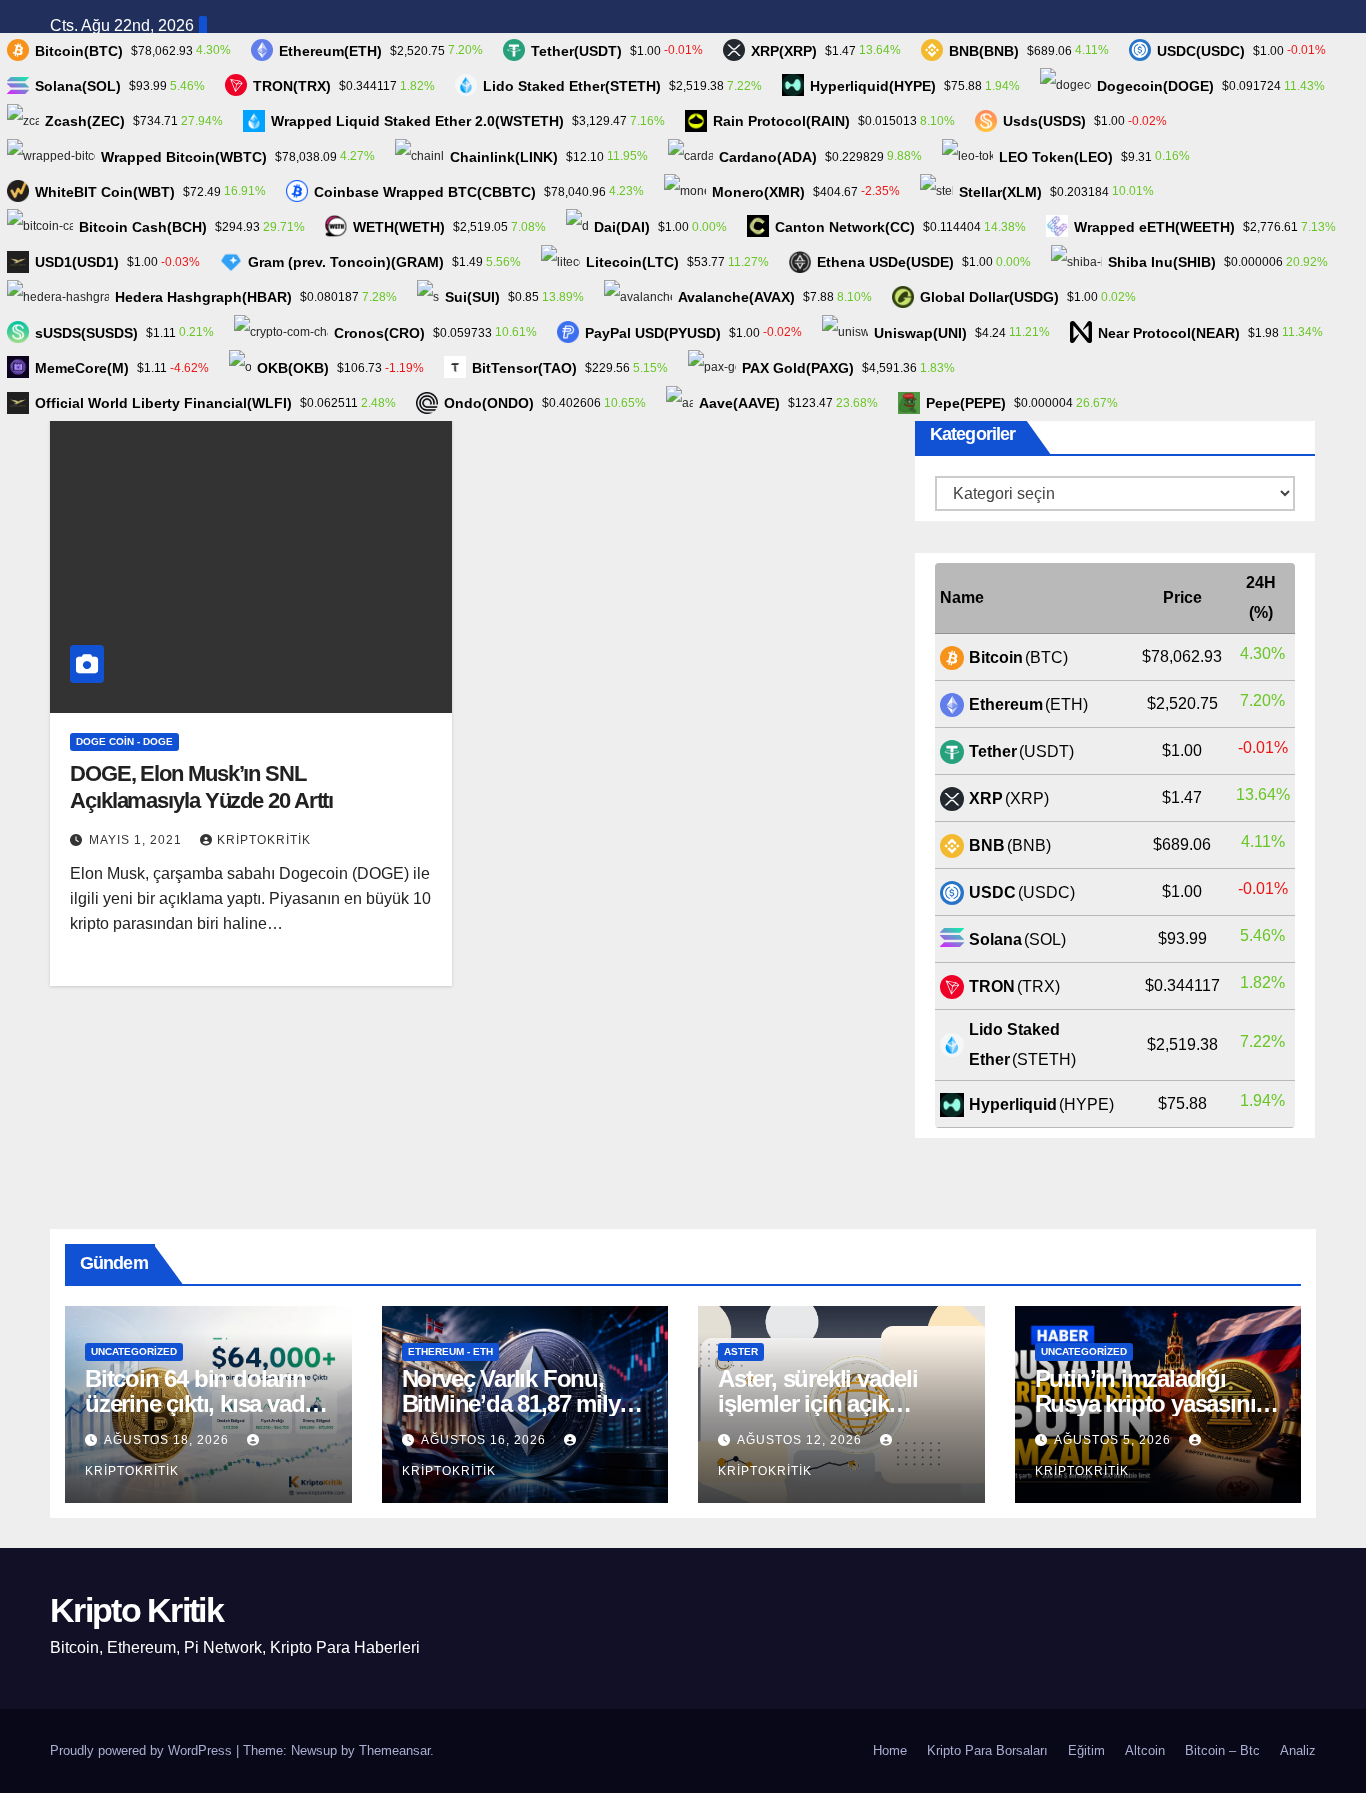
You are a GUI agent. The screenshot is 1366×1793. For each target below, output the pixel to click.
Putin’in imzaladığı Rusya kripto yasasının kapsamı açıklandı (1152, 1403)
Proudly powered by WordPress (143, 1750)
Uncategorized (134, 1351)
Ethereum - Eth (450, 1351)
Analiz (1298, 1750)
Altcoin (1145, 1750)
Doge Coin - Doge (124, 741)
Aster (741, 1351)
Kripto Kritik (136, 1610)
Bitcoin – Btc (1222, 1750)
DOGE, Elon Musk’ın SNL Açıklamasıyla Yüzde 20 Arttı (201, 786)
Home (890, 1750)
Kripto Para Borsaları (987, 1750)
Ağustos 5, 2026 (1114, 1440)
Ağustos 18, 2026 (168, 1440)
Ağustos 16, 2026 (485, 1440)
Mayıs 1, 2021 (137, 840)
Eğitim (1086, 1750)
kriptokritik (264, 840)
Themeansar (394, 1750)
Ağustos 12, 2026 (801, 1440)
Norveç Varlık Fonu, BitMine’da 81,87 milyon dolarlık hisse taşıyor (524, 1403)
